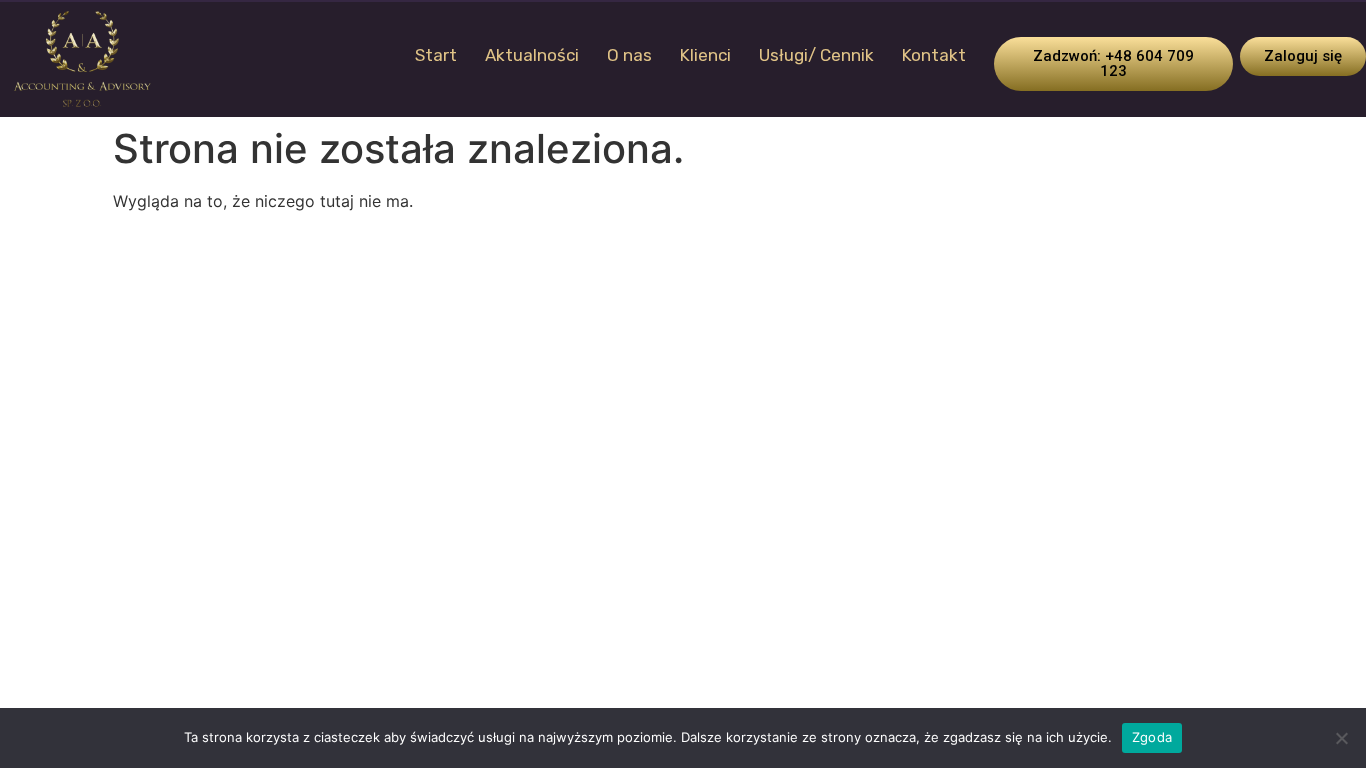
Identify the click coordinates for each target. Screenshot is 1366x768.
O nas (629, 55)
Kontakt (934, 55)
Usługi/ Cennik (816, 55)
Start (436, 55)
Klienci (705, 55)
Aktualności (532, 55)
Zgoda (1152, 737)
